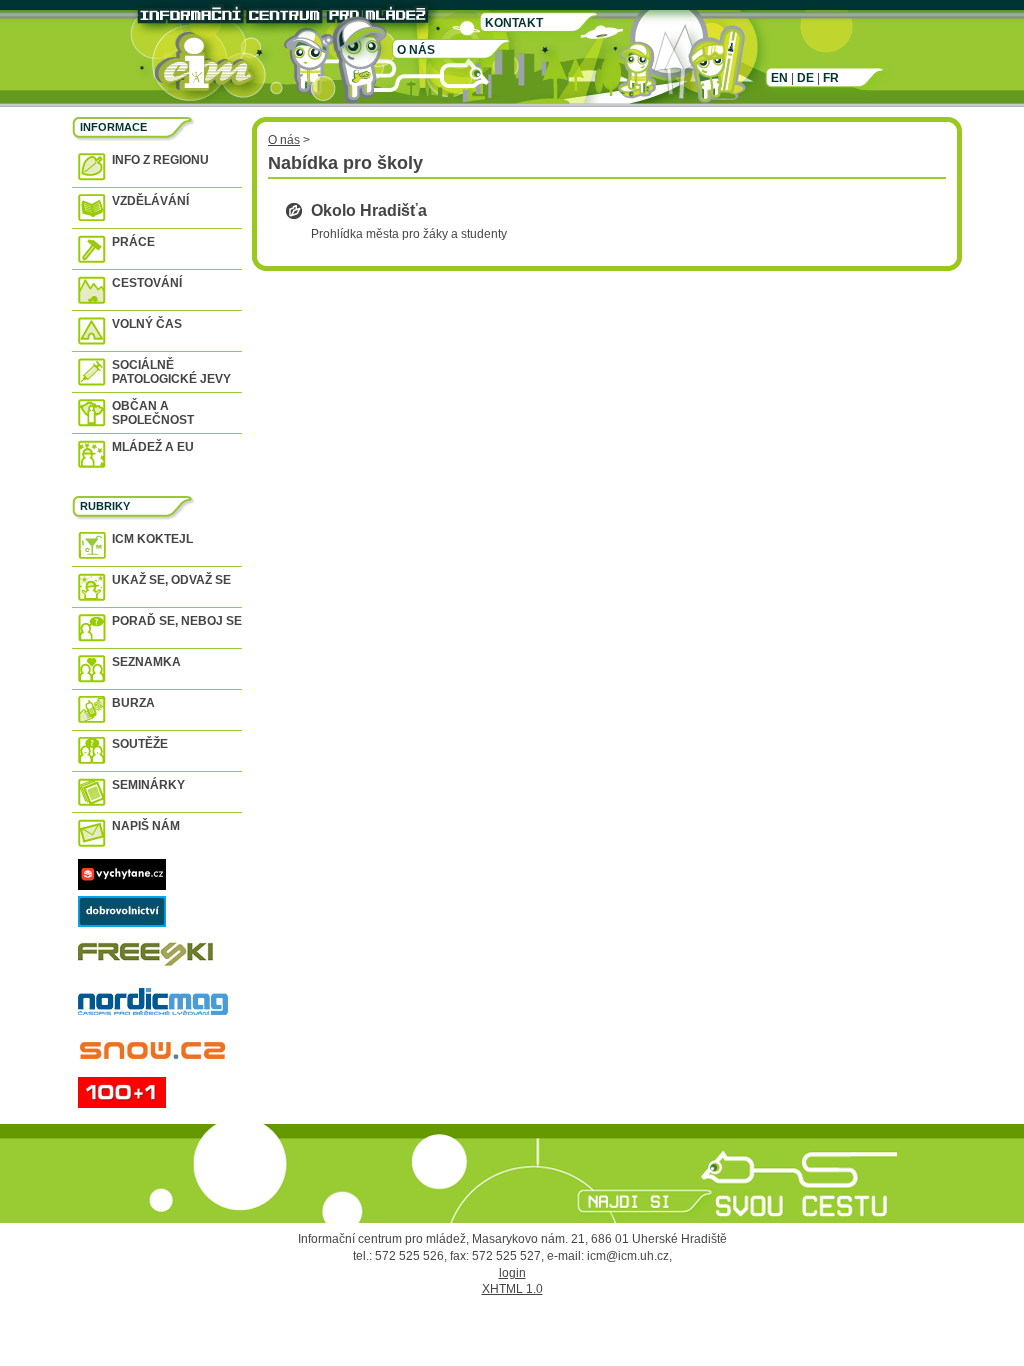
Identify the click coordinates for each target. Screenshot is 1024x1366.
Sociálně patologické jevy (171, 372)
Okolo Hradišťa (369, 210)
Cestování (147, 283)
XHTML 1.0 (512, 1289)
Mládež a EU (153, 447)
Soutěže (140, 744)
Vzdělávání (150, 201)
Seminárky (148, 785)
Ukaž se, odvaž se (171, 580)
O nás (416, 50)
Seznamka (146, 662)
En (779, 78)
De (805, 78)
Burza (133, 703)
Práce (133, 242)
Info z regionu (160, 160)
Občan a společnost (153, 413)
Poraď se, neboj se (177, 621)
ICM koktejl (152, 539)
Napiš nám (146, 826)
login (512, 1273)
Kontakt (514, 23)
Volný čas (147, 324)
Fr (831, 78)
